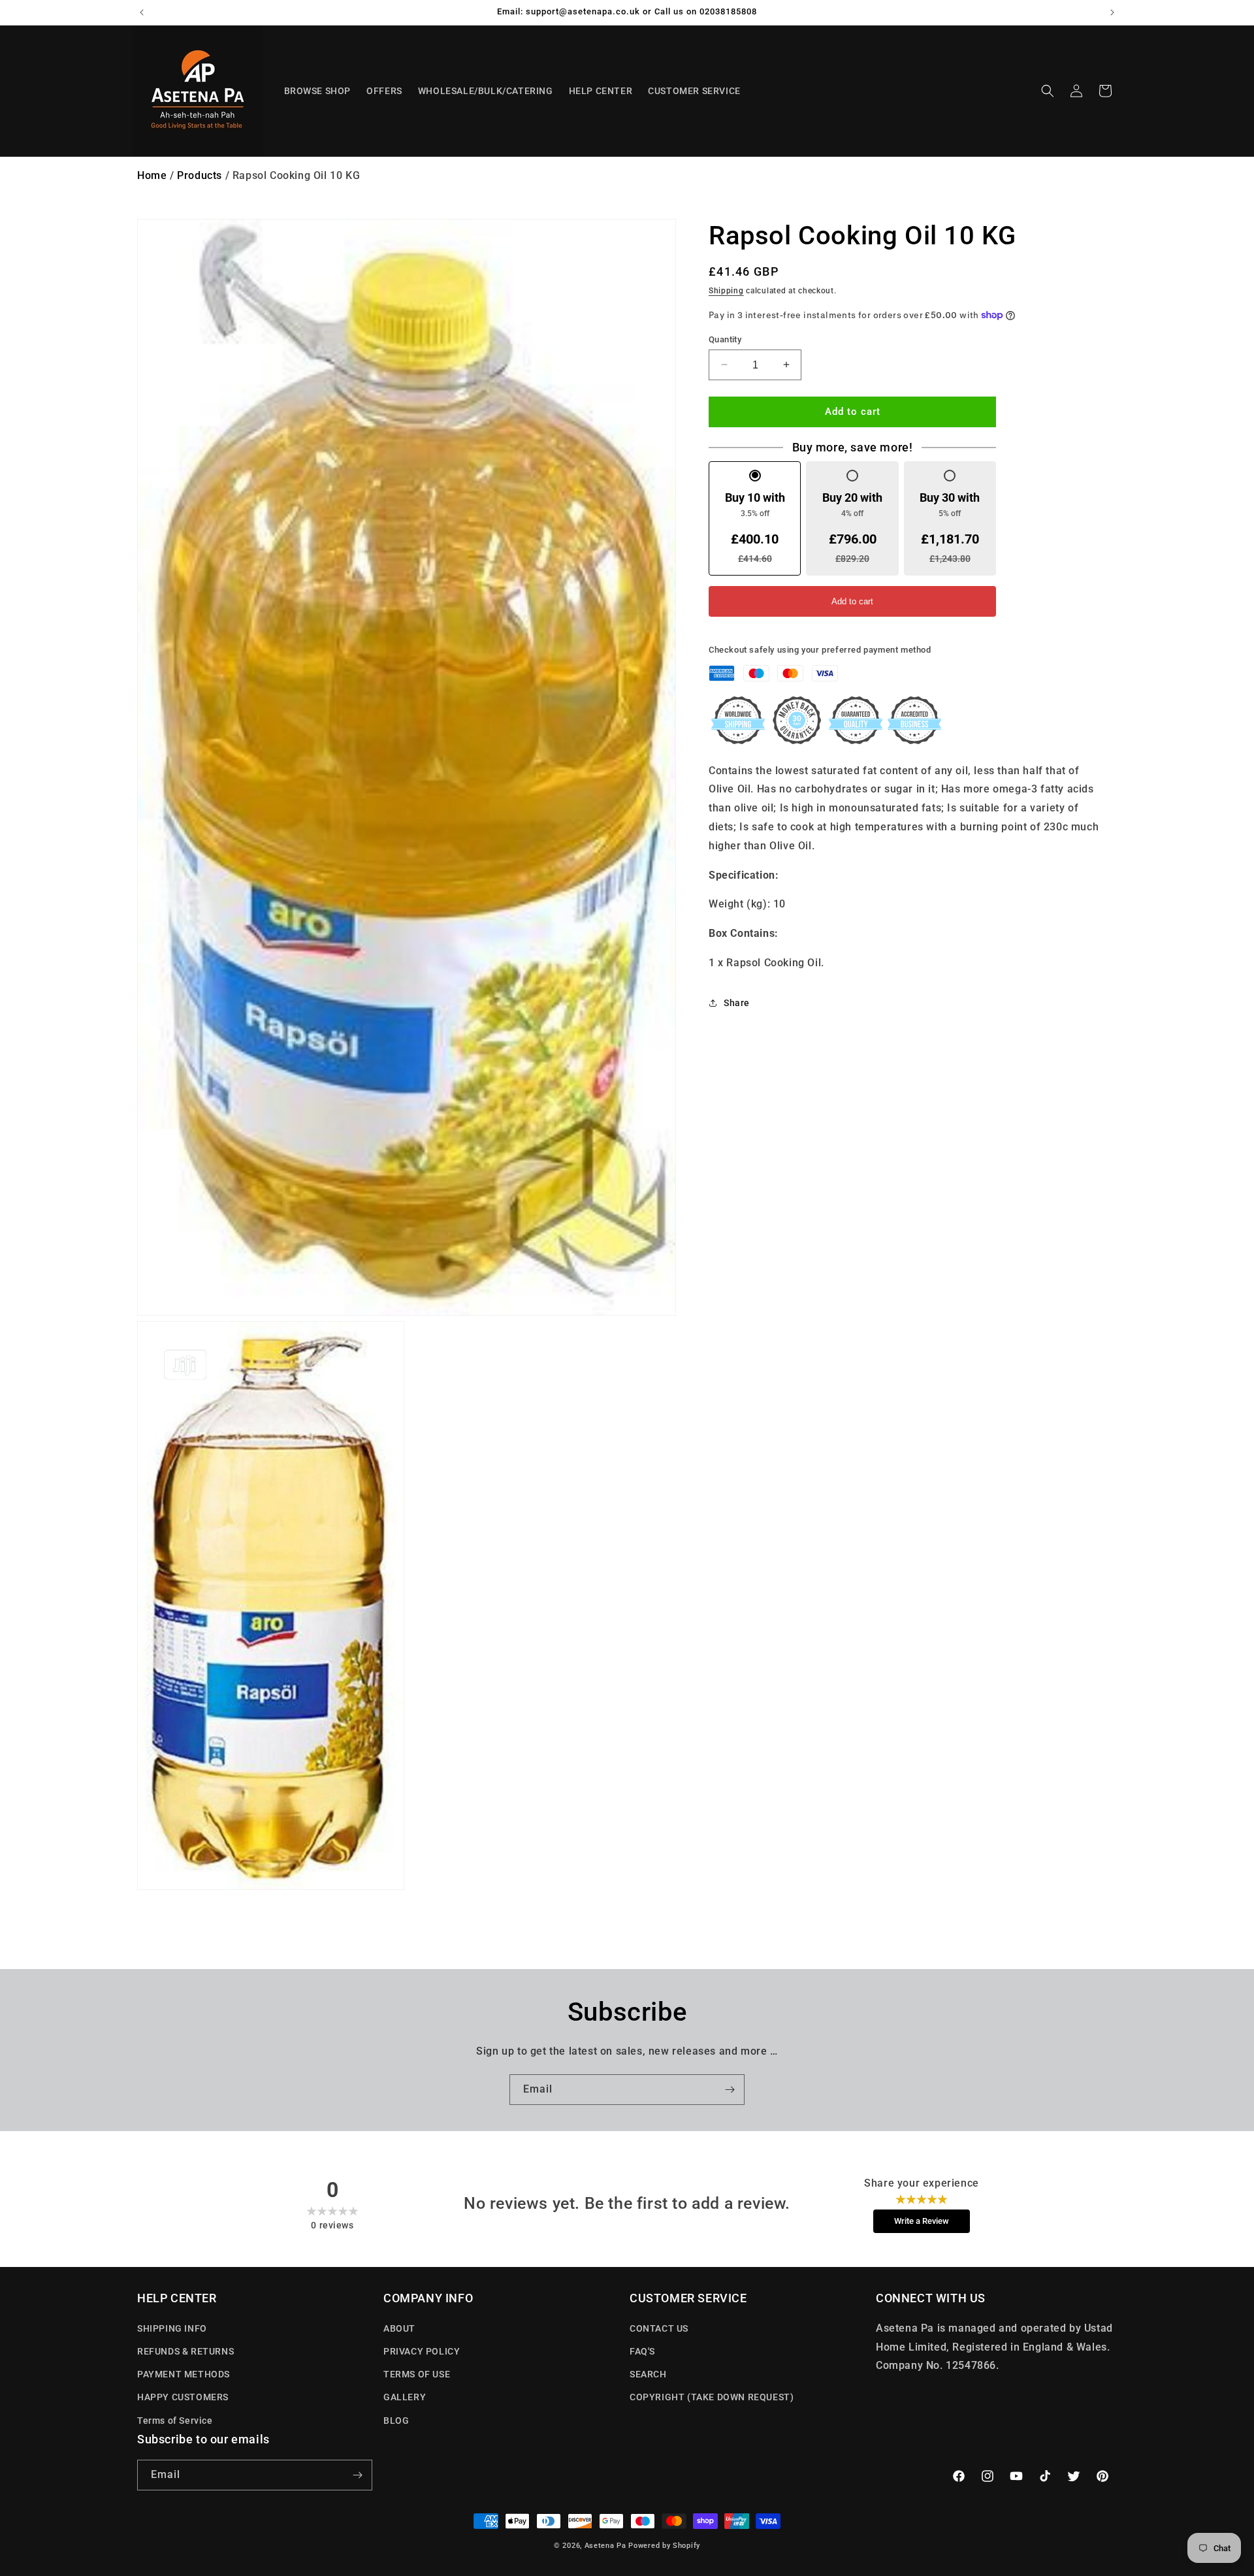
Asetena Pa (605, 2546)
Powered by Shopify (664, 2546)
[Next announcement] (1112, 12)
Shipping (726, 291)
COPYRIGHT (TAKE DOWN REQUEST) (712, 2397)
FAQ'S (642, 2351)
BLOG (396, 2420)
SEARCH (648, 2373)
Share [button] (737, 1003)
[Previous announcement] (142, 12)
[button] (1048, 91)
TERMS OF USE (417, 2373)
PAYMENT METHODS (184, 2373)
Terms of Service (175, 2420)
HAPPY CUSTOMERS (183, 2397)
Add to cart (852, 601)
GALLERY (405, 2397)
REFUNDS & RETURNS (185, 2351)
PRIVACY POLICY (422, 2351)
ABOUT (399, 2328)
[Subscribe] (730, 2090)
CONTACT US (659, 2328)
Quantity (725, 339)
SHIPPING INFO (172, 2328)
